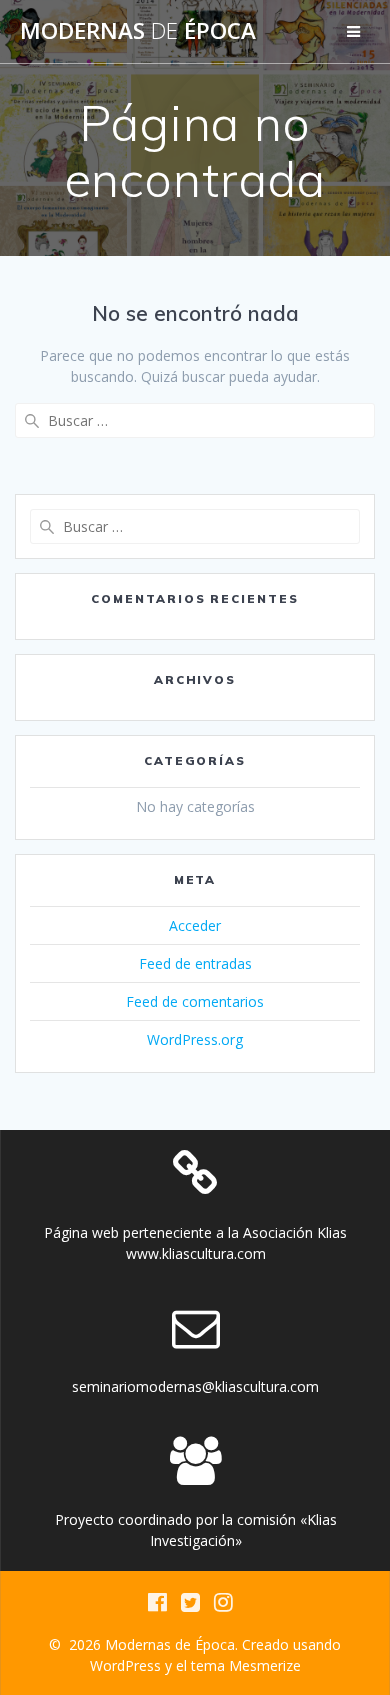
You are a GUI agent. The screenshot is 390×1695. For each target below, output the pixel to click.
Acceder (195, 925)
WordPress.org (195, 1039)
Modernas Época (138, 31)
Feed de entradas (195, 963)
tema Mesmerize (246, 1665)
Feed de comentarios (195, 1001)
